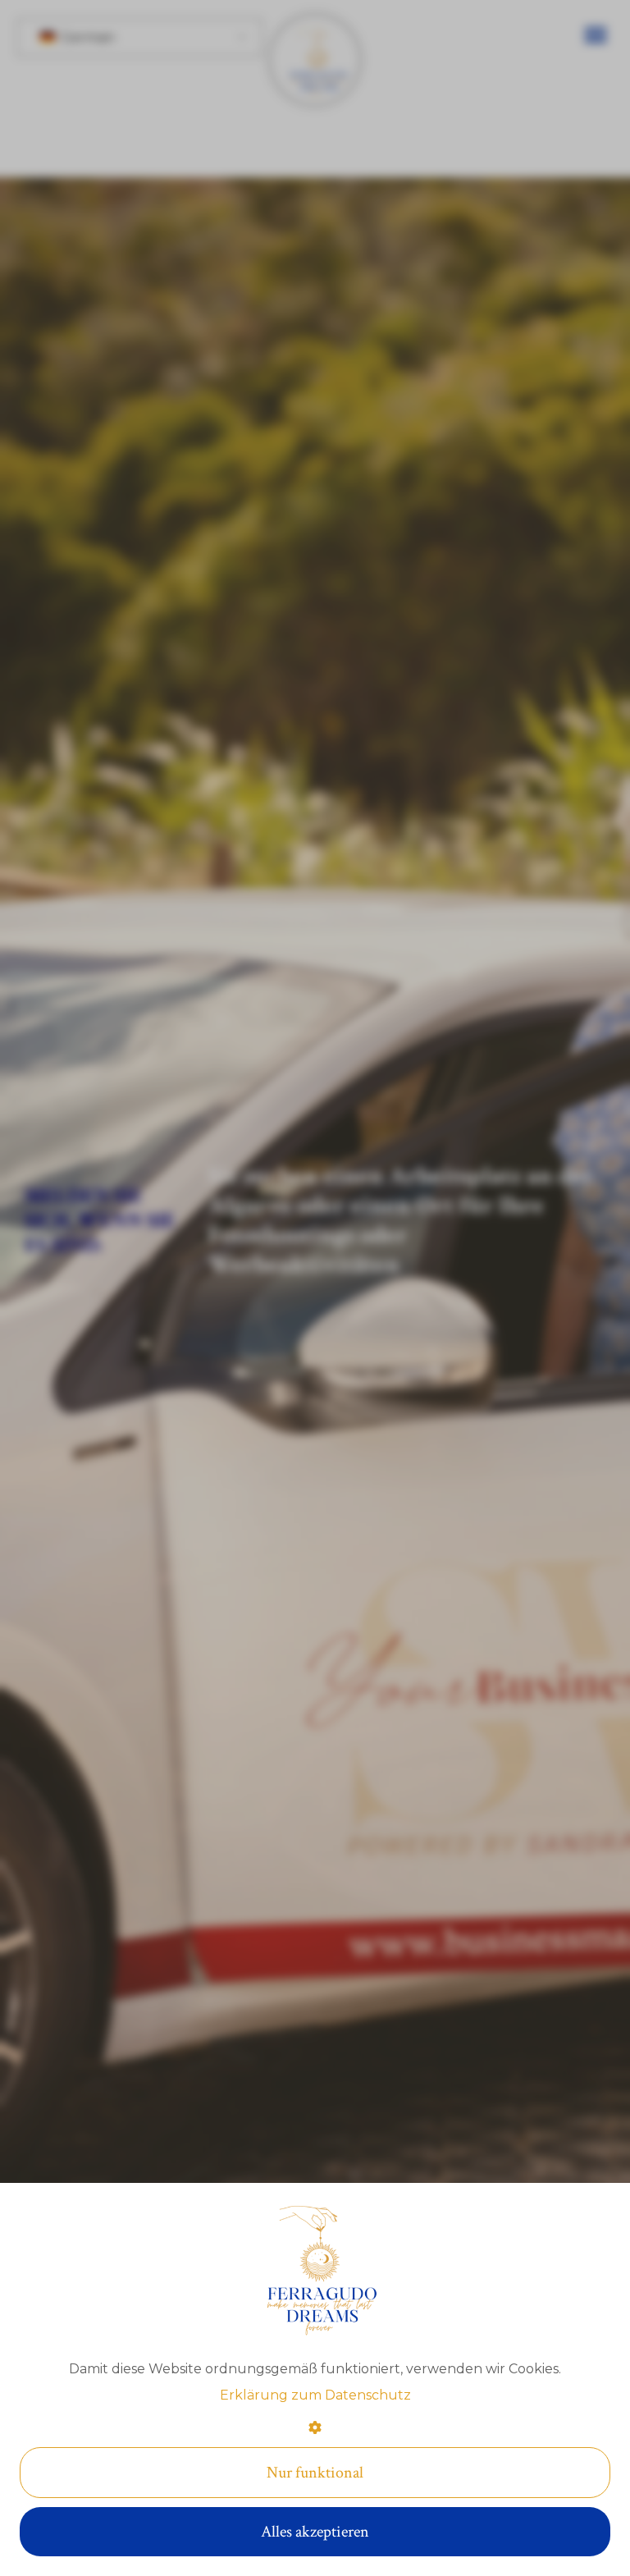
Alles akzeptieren (315, 2532)
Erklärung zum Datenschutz (315, 2395)
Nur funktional (315, 2473)
